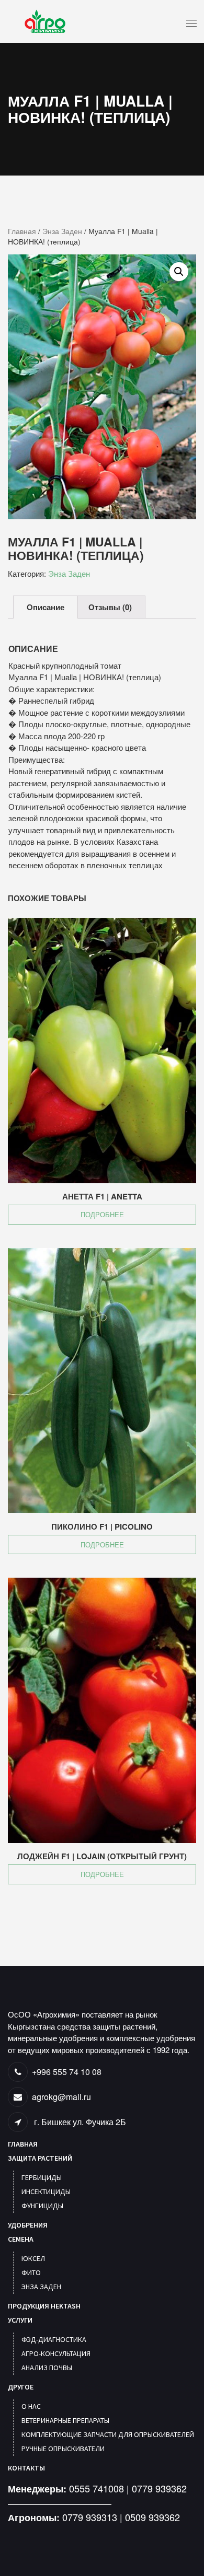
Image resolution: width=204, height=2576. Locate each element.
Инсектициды (46, 2192)
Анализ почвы (47, 2368)
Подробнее (102, 1214)
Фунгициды (42, 2206)
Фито (31, 2272)
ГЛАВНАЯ (23, 2144)
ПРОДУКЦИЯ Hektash (44, 2306)
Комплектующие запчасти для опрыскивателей (108, 2434)
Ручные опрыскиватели (63, 2449)
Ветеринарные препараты (65, 2420)
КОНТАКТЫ (26, 2468)
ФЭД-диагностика (54, 2339)
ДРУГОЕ (21, 2387)
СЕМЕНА (21, 2239)
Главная (22, 231)
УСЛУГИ (20, 2320)
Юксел (33, 2258)
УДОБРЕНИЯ (28, 2225)
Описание (46, 607)
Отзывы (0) (110, 607)
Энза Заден (62, 231)
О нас (31, 2406)
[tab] (46, 607)
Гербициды (42, 2177)
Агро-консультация (56, 2353)
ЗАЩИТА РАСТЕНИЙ (40, 2158)
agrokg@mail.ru (61, 2097)
